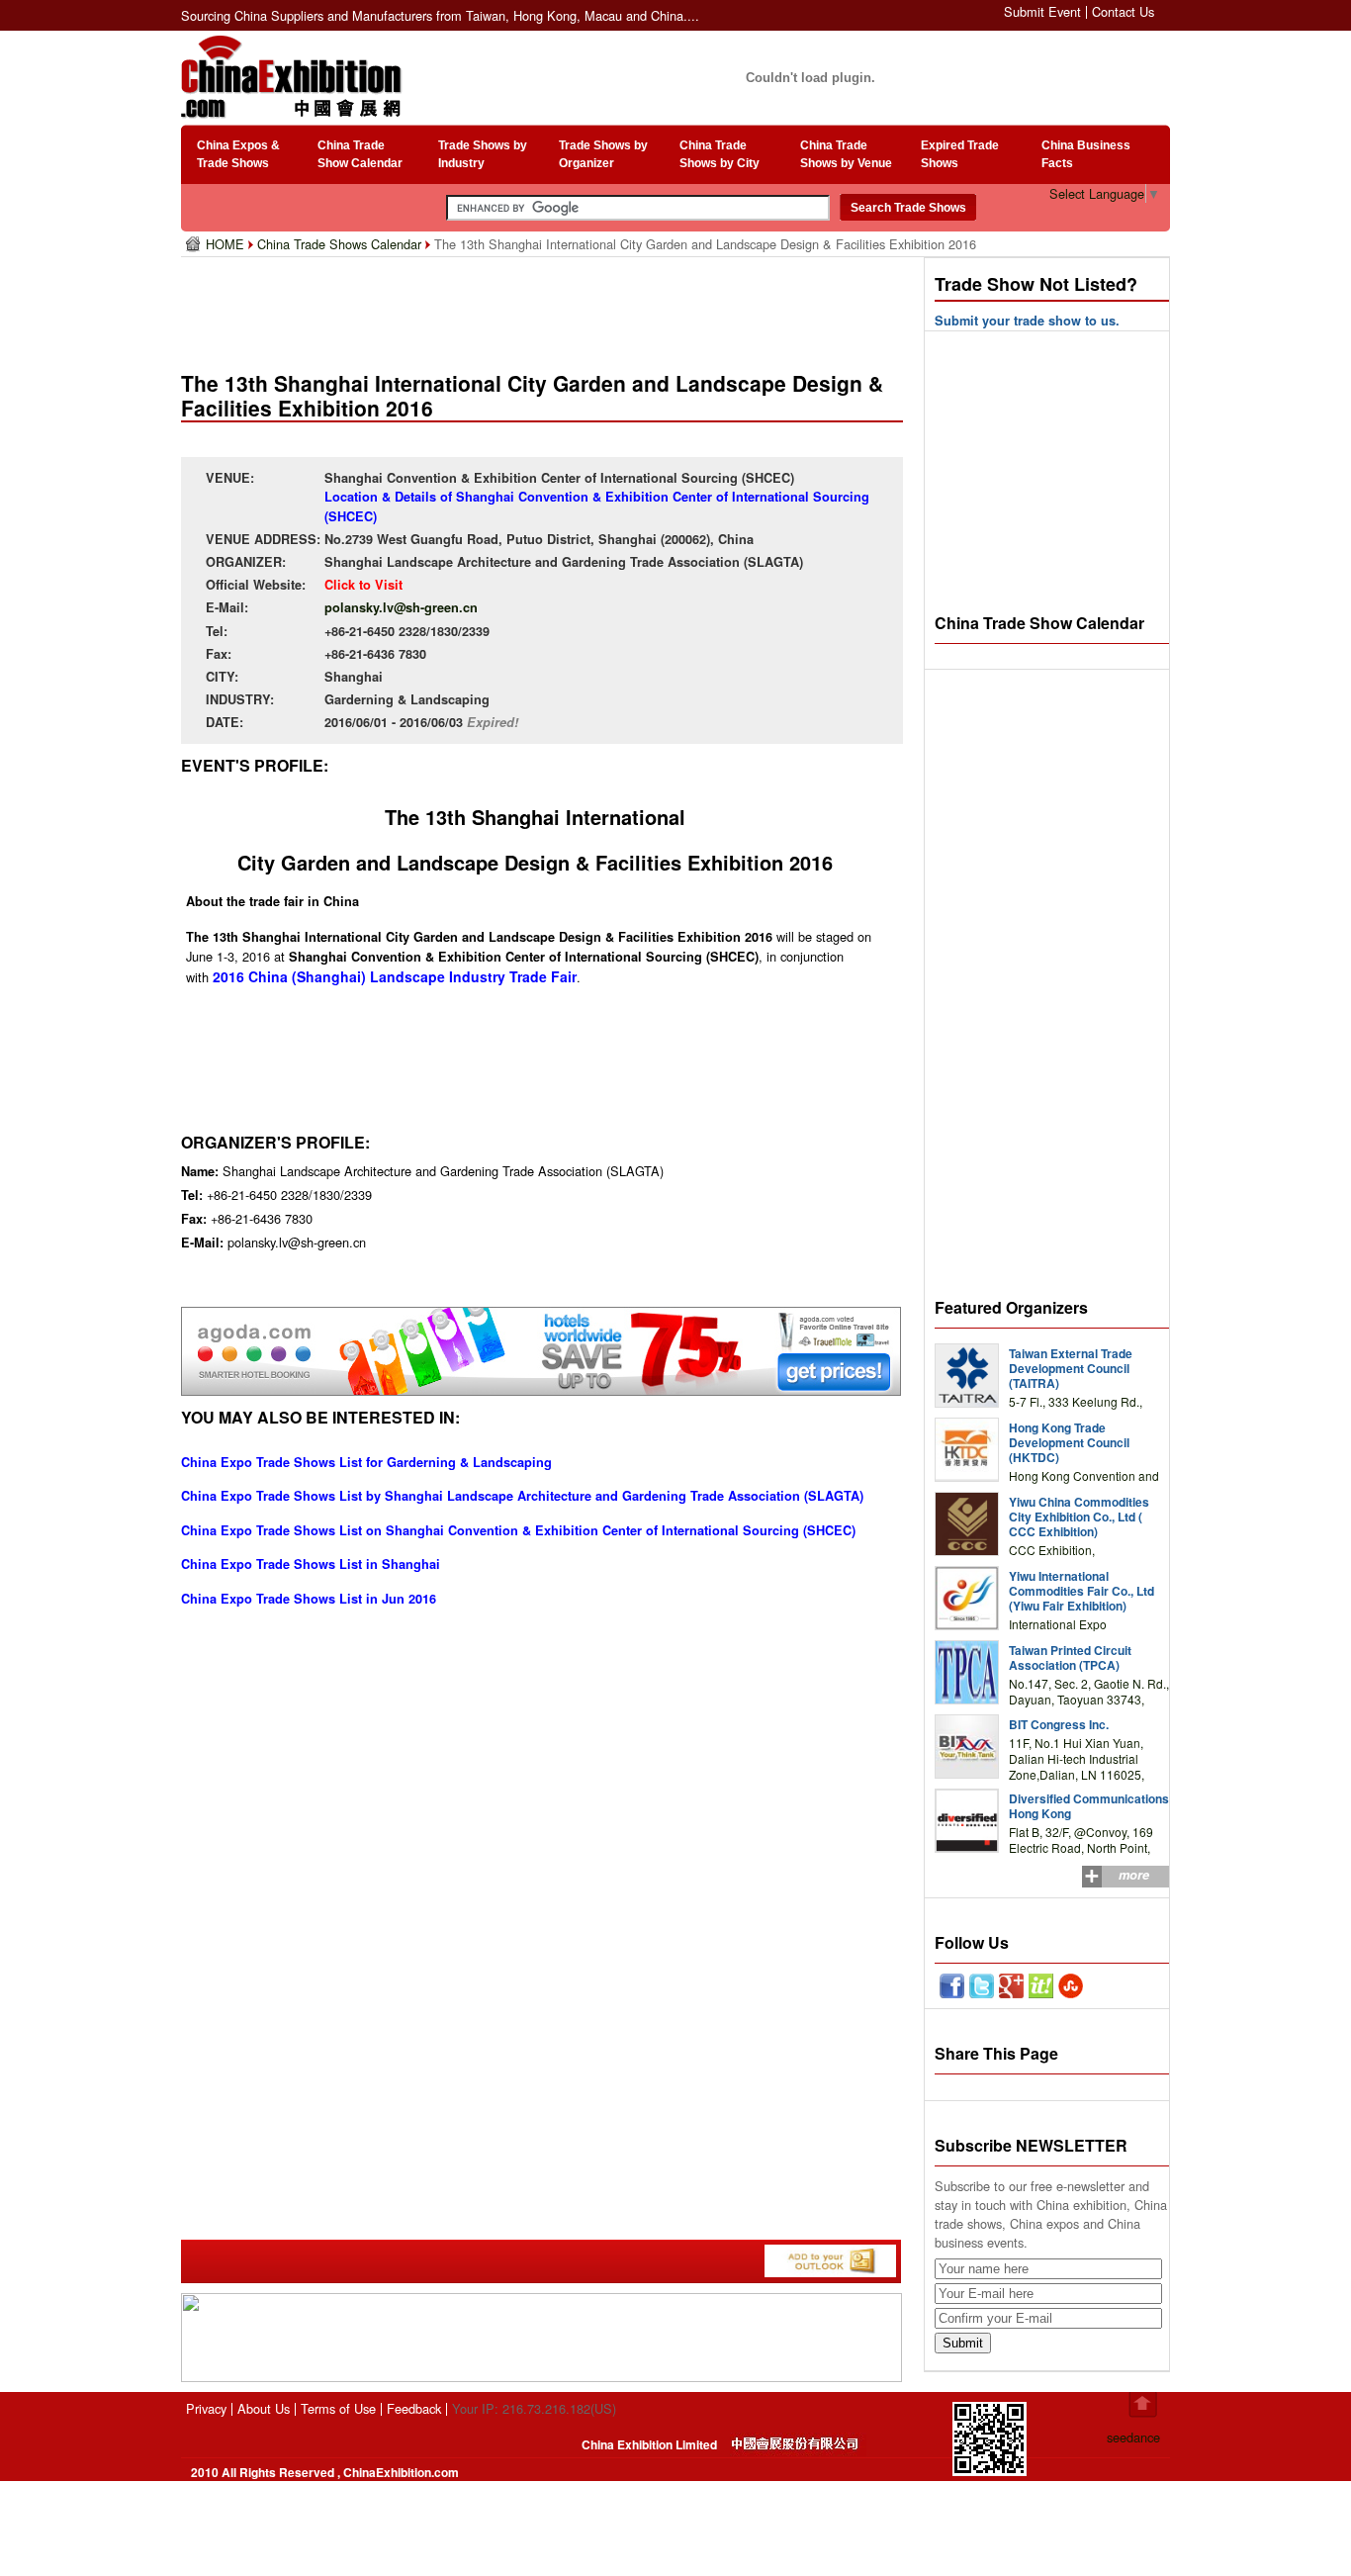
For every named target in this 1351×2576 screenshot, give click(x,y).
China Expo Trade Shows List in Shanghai (311, 1564)
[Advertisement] (546, 307)
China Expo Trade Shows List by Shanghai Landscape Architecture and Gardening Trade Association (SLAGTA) (522, 1496)
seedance (1133, 2437)
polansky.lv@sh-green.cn (401, 607)
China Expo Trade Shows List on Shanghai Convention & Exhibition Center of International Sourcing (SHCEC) (518, 1530)
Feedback (414, 2408)
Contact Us (1123, 11)
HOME (227, 244)
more (1134, 1875)
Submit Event (1042, 11)
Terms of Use (338, 2408)
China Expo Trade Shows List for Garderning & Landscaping (366, 1462)
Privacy (206, 2408)
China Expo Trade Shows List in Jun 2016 (309, 1599)
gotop (1143, 2405)
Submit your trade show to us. (1027, 321)
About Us (264, 2408)
